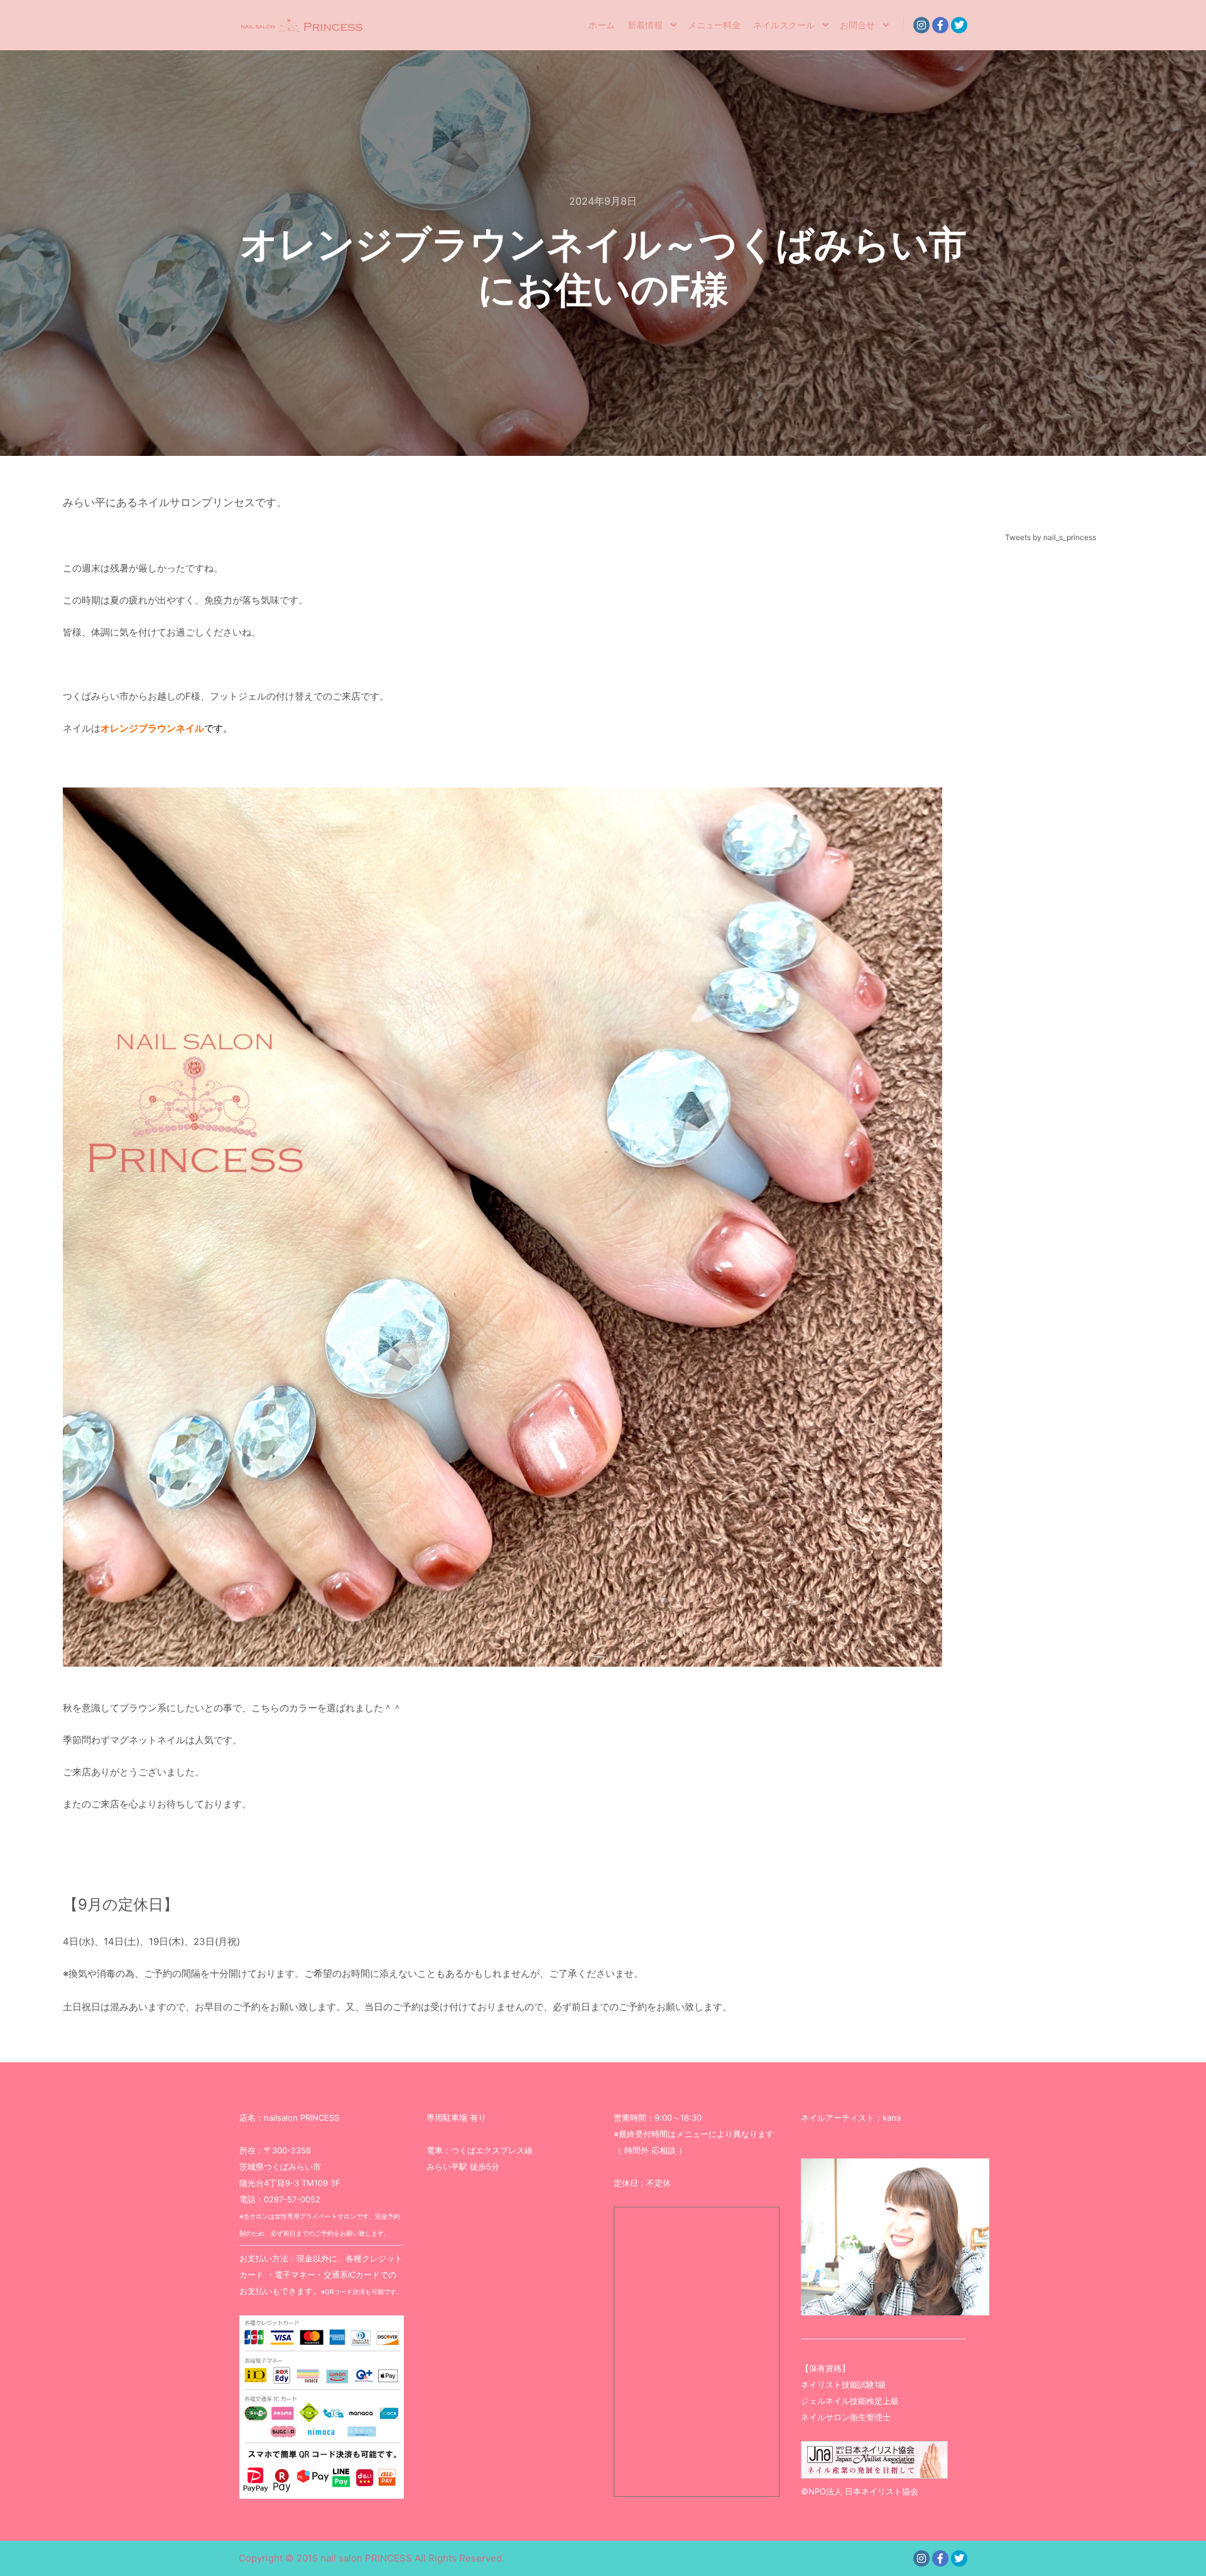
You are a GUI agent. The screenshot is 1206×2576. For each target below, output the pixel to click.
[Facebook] (940, 25)
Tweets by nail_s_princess (1051, 537)
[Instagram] (921, 25)
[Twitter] (959, 25)
